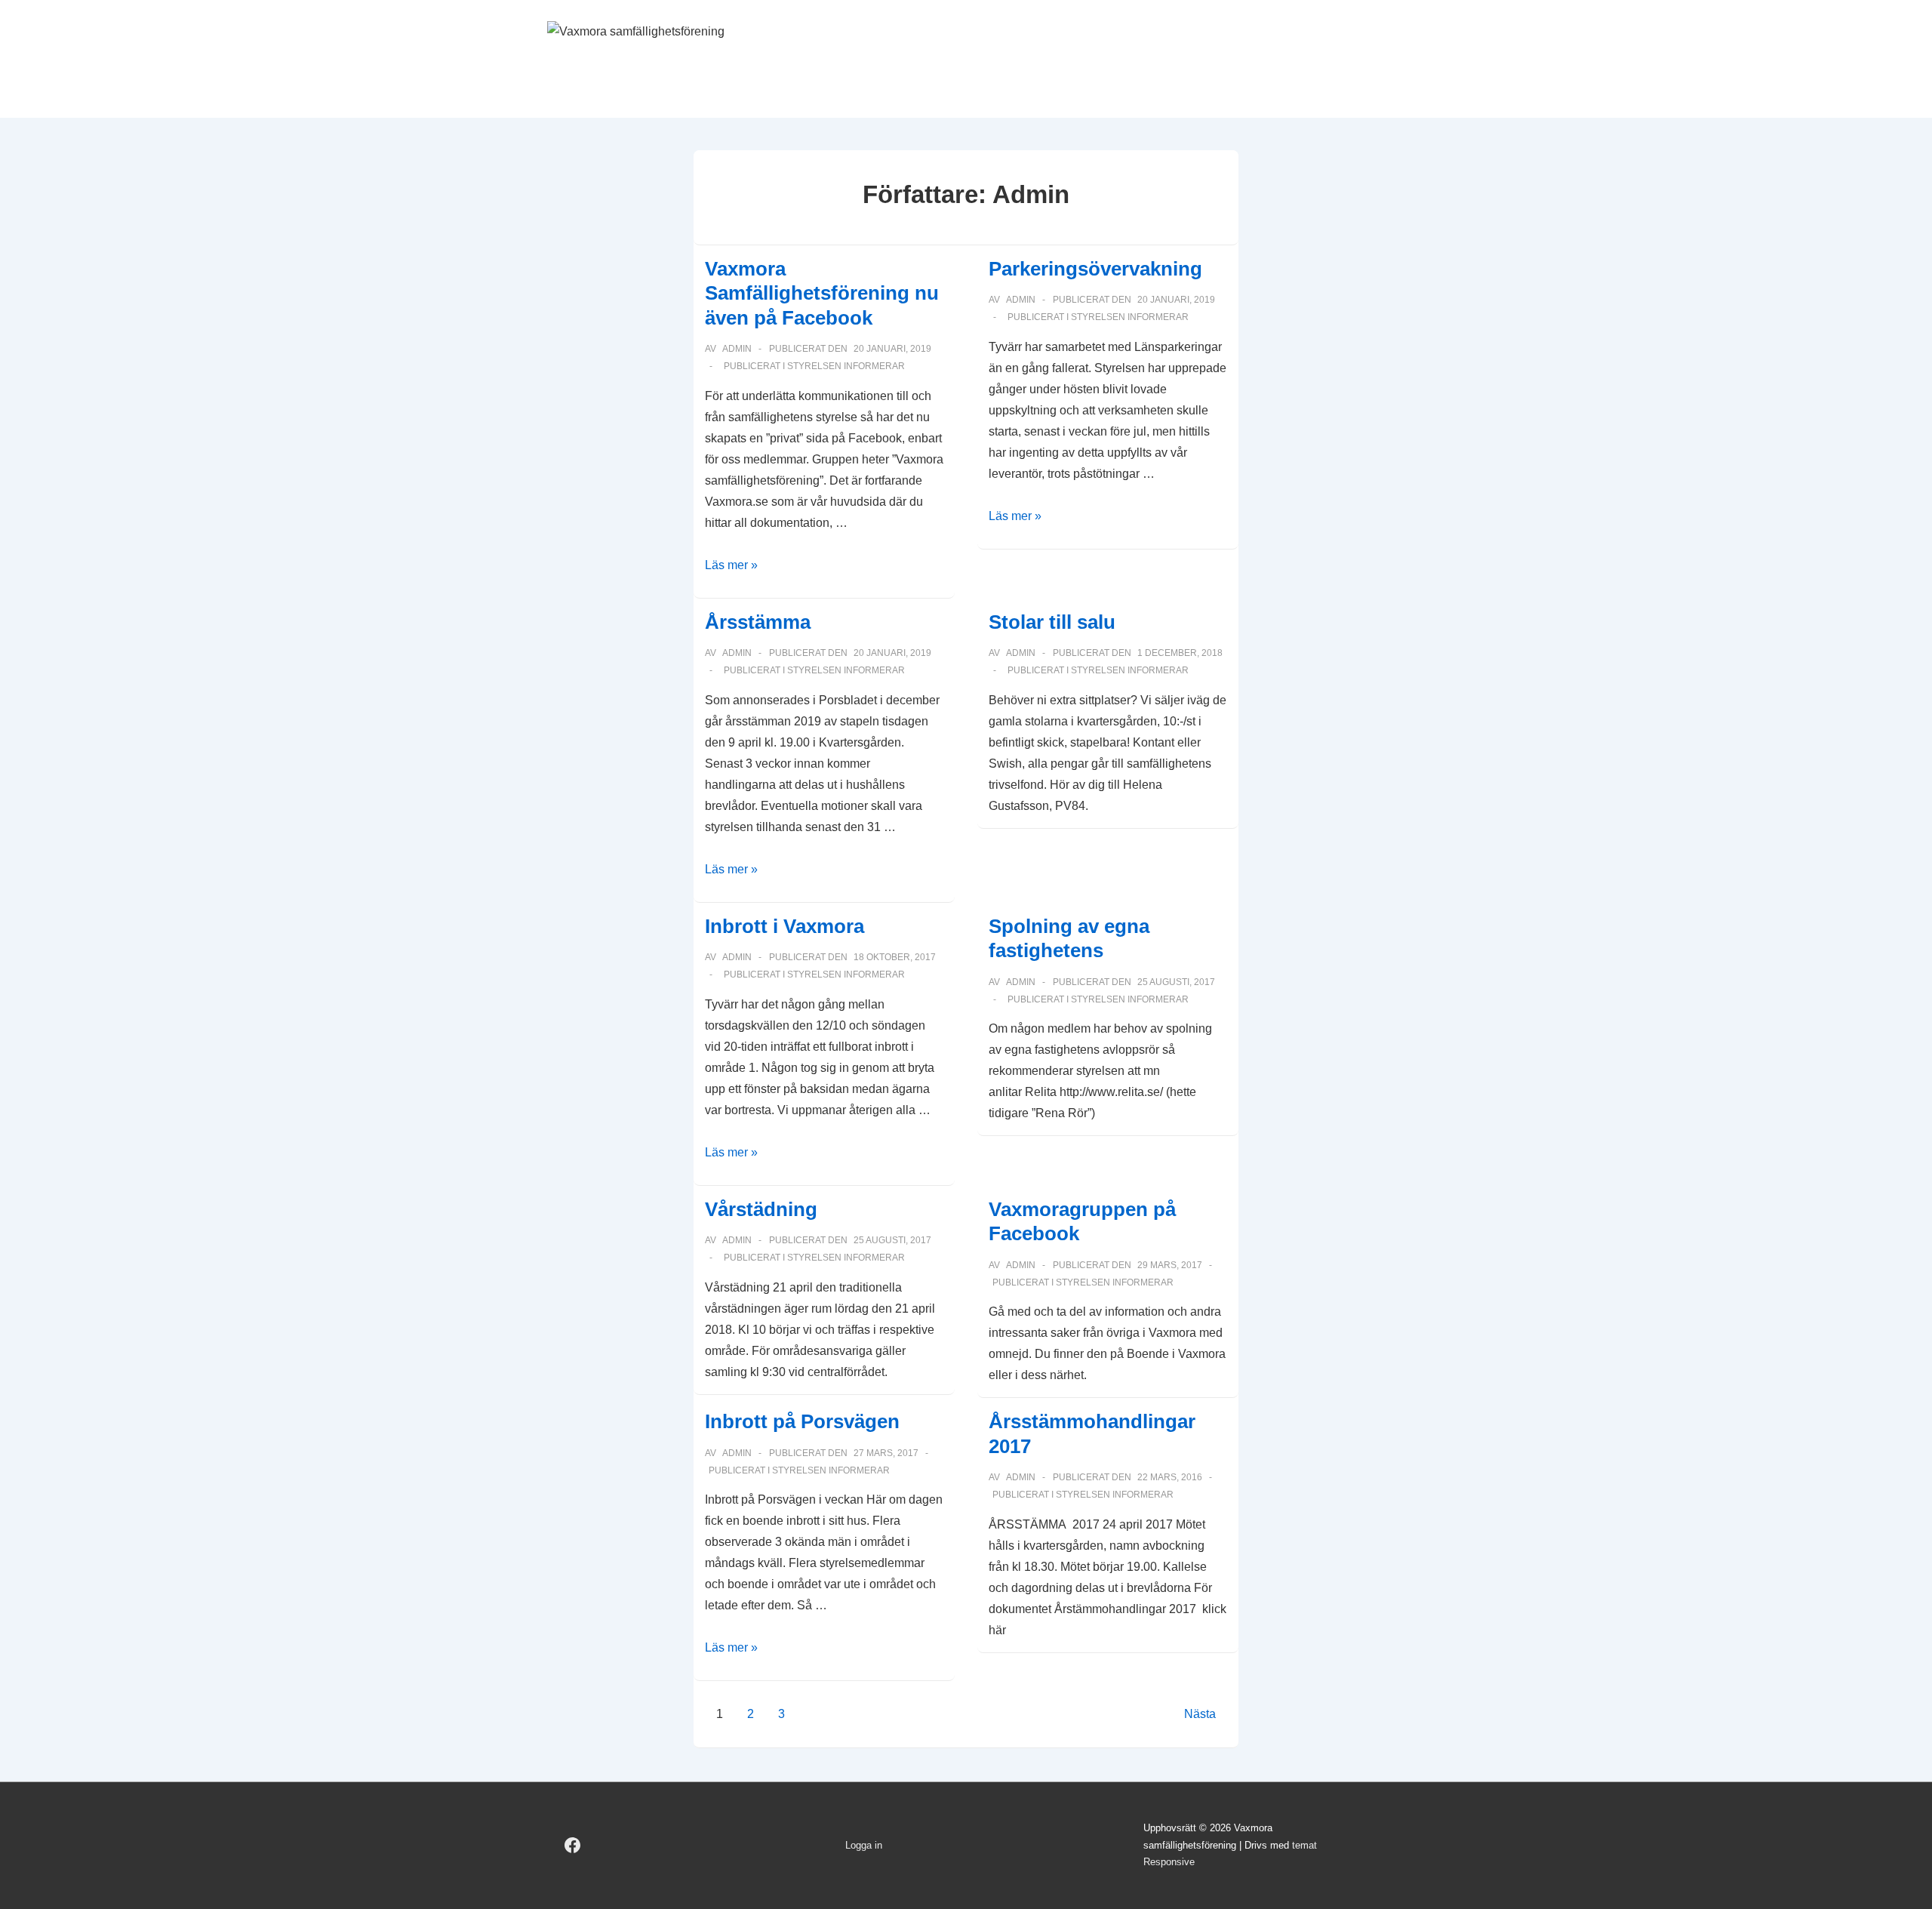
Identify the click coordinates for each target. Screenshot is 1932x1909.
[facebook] (573, 1846)
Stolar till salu (1052, 622)
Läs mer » (731, 565)
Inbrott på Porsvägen (802, 1421)
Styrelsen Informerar (846, 366)
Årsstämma (758, 622)
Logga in (864, 1845)
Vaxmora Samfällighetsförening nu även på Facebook (822, 293)
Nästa (1200, 1714)
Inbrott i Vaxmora (784, 926)
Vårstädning (761, 1209)
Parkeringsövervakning (1095, 269)
